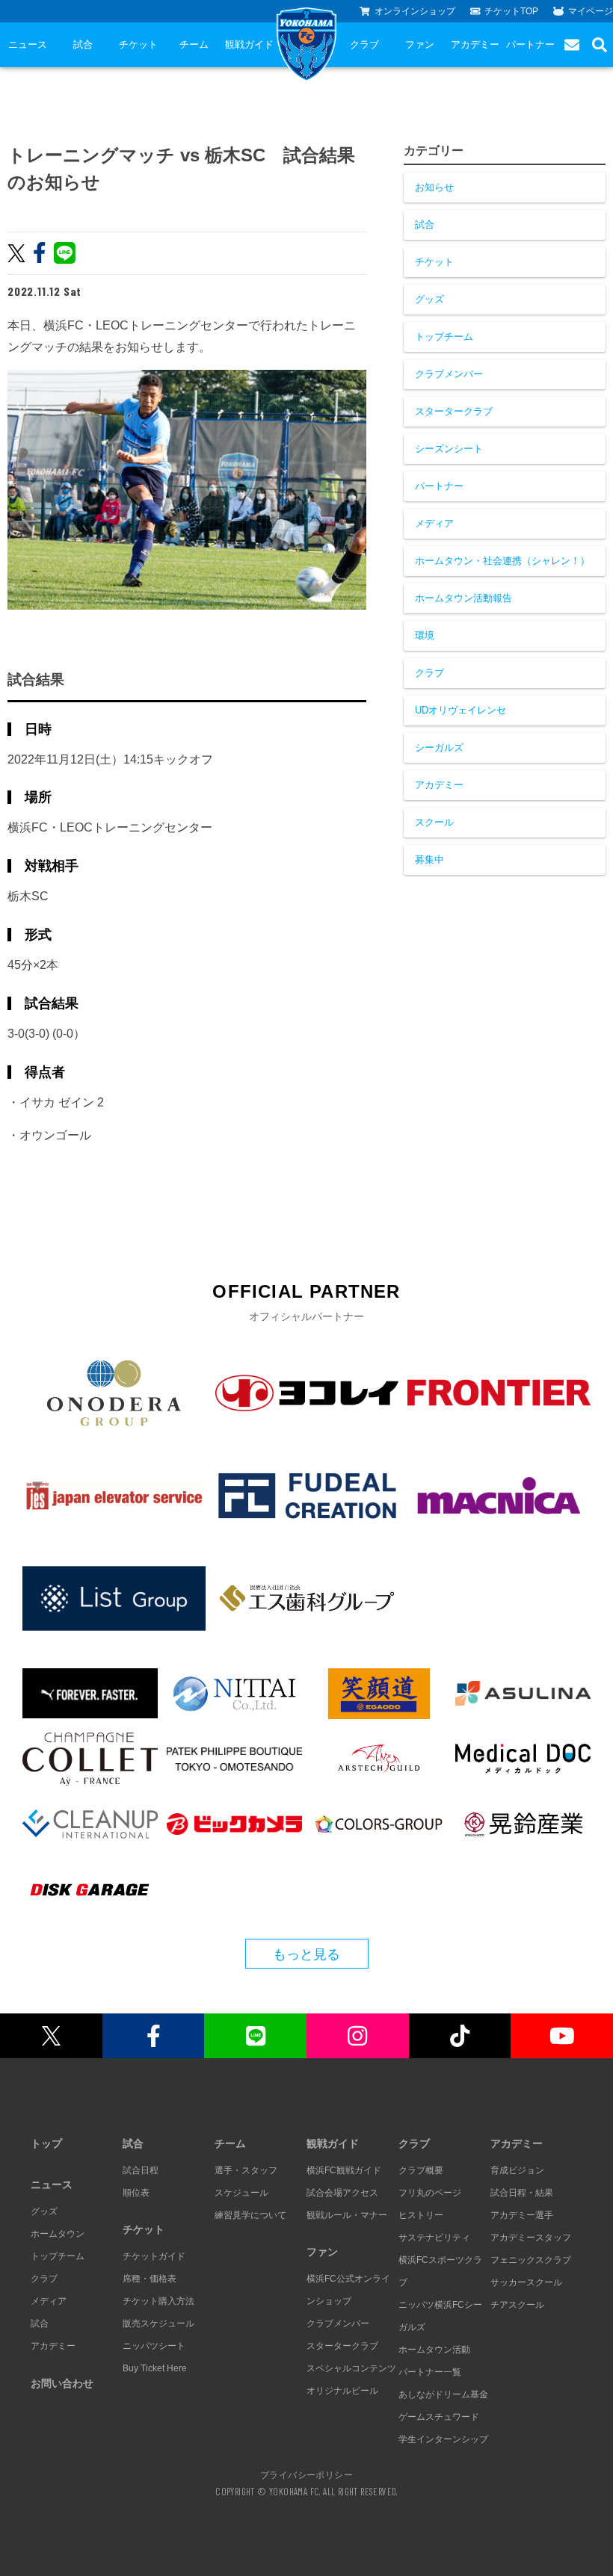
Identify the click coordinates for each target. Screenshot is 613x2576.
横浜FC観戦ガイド (344, 2170)
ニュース (28, 44)
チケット (138, 44)
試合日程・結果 (522, 2193)
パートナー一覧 (430, 2372)
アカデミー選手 (522, 2215)
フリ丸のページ (430, 2193)
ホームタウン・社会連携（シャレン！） (502, 561)
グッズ (429, 299)
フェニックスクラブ (531, 2260)
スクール (434, 822)
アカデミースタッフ (531, 2238)
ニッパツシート (154, 2346)
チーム (194, 44)
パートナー (530, 44)
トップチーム (444, 337)
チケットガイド (154, 2256)
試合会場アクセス (342, 2193)
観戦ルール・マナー (347, 2215)
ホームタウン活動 (434, 2350)
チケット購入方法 (158, 2301)
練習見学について (250, 2215)
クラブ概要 (421, 2170)
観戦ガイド (249, 44)
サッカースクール (526, 2282)
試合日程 (141, 2170)
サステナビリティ (434, 2238)
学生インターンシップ (443, 2439)
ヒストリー (421, 2215)
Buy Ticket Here (155, 2368)
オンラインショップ (415, 11)
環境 (425, 635)
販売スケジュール (158, 2323)
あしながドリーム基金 (443, 2394)
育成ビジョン (517, 2170)
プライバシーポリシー (306, 2474)
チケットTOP (511, 11)
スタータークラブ (454, 411)
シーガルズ (439, 747)
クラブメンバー (449, 374)
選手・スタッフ (246, 2170)
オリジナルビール (342, 2391)
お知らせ (434, 187)
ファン (420, 44)
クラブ (364, 44)
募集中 (429, 860)
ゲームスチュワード (439, 2417)
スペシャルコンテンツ (351, 2368)
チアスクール (517, 2305)
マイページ (591, 11)
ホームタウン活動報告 (463, 598)
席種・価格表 (150, 2279)
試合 (83, 44)
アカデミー (475, 44)
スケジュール (241, 2193)
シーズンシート (449, 449)
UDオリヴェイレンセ (460, 710)
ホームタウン (58, 2234)
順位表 (136, 2193)
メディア (434, 523)
